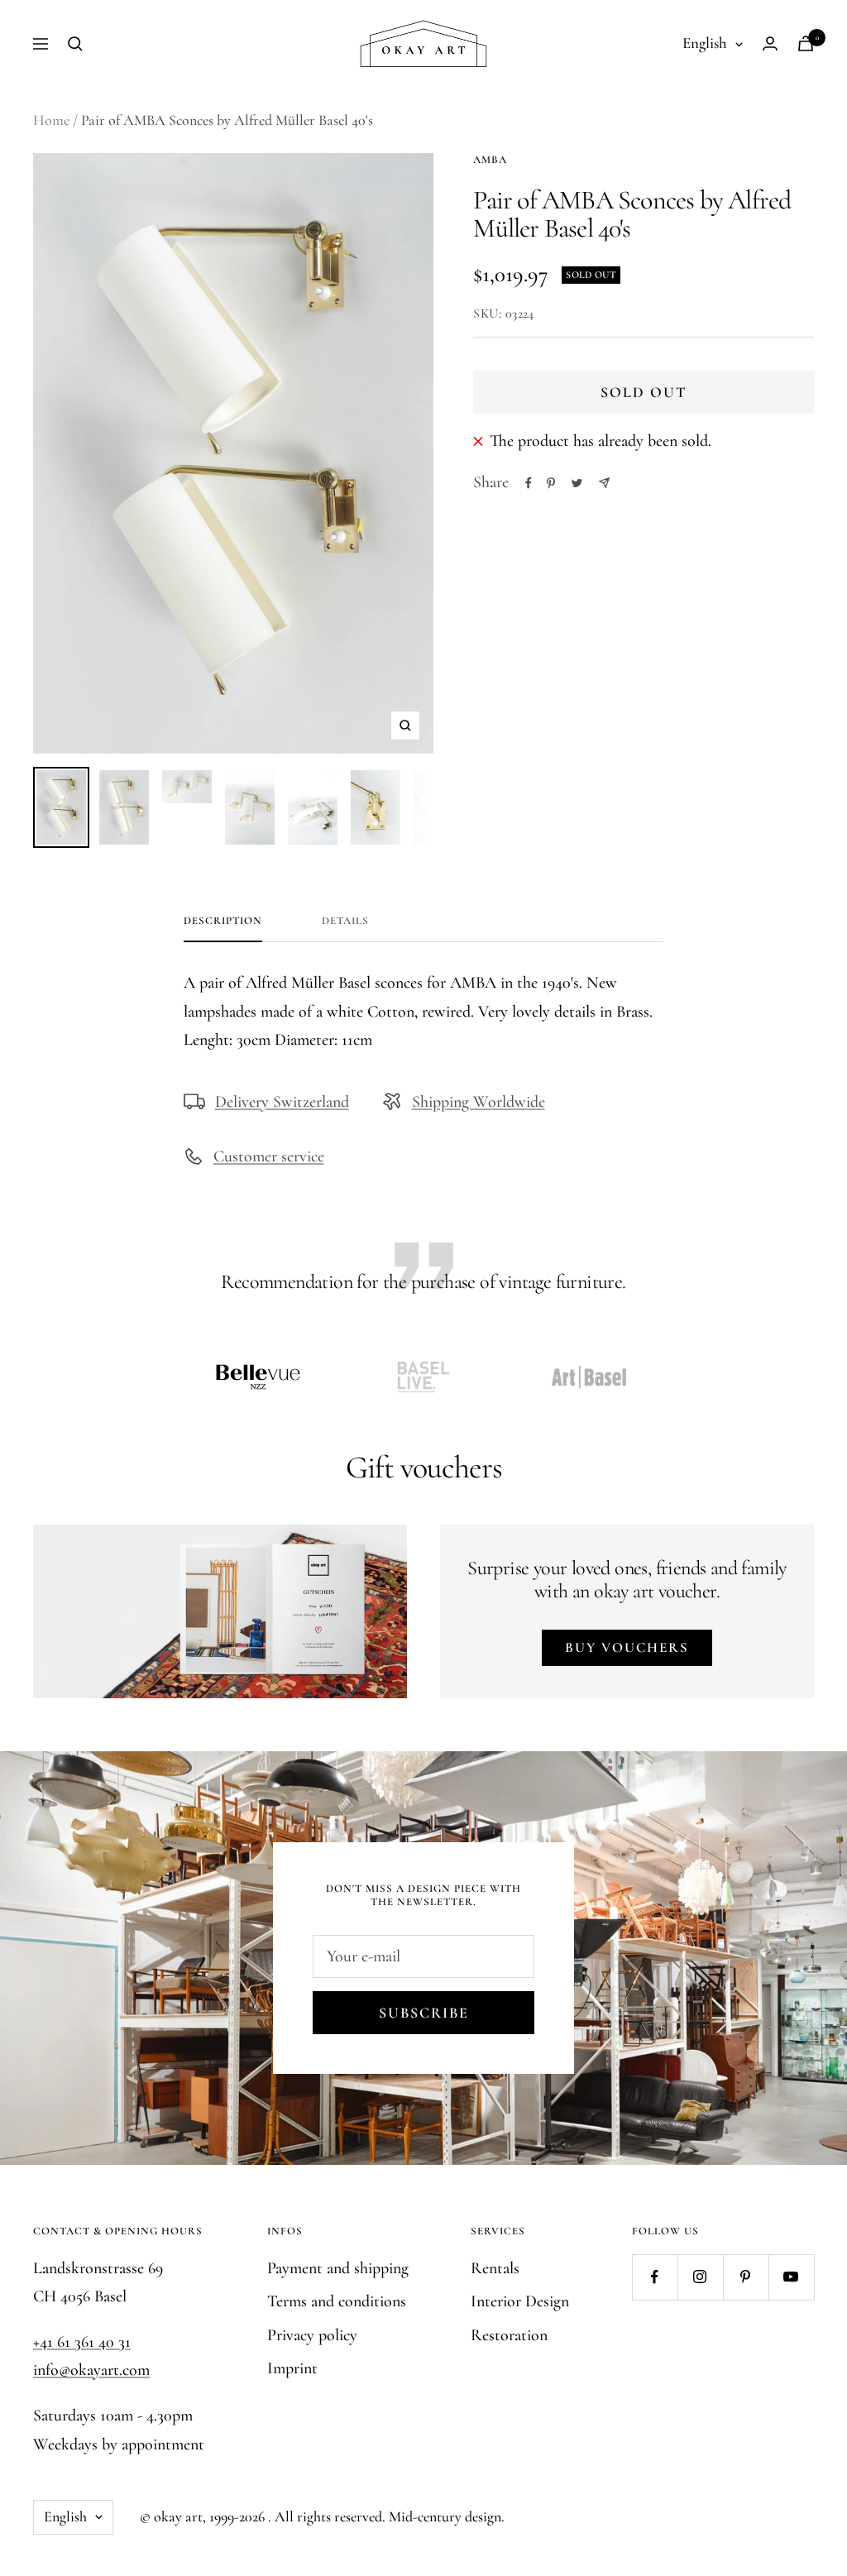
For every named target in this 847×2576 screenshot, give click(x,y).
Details (345, 921)
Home (51, 120)
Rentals (495, 2268)
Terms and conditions (337, 2301)
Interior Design (520, 2301)
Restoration (509, 2335)
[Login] (770, 43)
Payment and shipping (338, 2268)
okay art (178, 2516)
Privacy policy (312, 2335)
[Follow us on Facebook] (655, 2277)
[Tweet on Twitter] (577, 483)
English (705, 43)
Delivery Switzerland (282, 1102)
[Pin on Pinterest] (551, 483)
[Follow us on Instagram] (700, 2277)
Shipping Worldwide (479, 1102)
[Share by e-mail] (604, 483)
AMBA (490, 160)
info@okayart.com (91, 2370)
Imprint (292, 2368)
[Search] (75, 44)
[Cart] (806, 43)
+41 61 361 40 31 (82, 2342)
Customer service (269, 1156)
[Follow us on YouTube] (791, 2277)
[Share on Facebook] (529, 483)
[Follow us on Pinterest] (746, 2277)
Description (223, 921)
